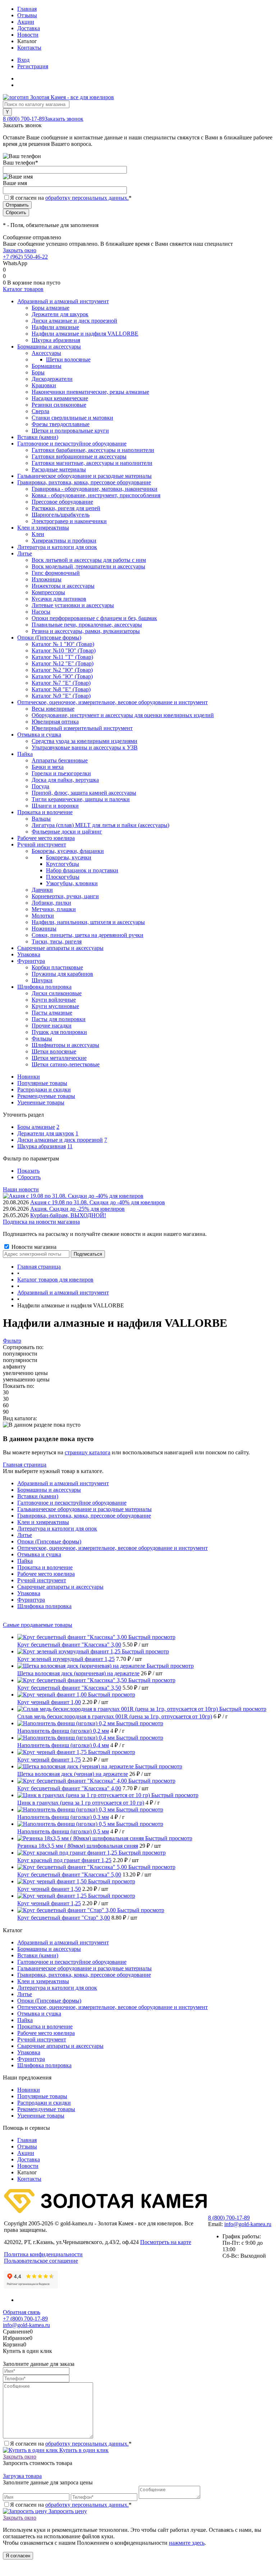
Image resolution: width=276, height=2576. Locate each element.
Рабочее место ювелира (46, 1574)
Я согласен (18, 2556)
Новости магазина (33, 1247)
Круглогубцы (63, 864)
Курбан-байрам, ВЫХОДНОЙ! (68, 1215)
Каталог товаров (23, 289)
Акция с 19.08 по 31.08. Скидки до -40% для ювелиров (98, 1202)
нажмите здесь (187, 2543)
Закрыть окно (20, 250)
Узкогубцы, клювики (72, 883)
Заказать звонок (64, 119)
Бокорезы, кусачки (69, 857)
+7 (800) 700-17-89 (25, 2319)
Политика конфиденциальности (43, 2254)
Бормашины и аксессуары (49, 1490)
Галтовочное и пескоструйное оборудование (72, 1503)
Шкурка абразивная (42, 1146)
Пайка (25, 1561)
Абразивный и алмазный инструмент (63, 1483)
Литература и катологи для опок (57, 1529)
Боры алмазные (36, 1127)
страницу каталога (88, 1452)
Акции (26, 22)
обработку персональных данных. (87, 198)
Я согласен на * (71, 2444)
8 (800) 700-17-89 (24, 119)
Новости (28, 35)
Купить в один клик (83, 2450)
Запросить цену (67, 2511)
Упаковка (29, 1593)
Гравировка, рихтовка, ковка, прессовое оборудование (84, 1516)
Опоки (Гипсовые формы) (49, 1541)
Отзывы (27, 15)
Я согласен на (71, 198)
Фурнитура (31, 1600)
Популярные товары (42, 1083)
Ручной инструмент (42, 1580)
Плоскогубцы (63, 877)
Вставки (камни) (38, 1496)
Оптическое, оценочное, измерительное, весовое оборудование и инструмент (112, 1548)
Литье (25, 1535)
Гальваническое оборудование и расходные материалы (84, 1509)
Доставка (29, 28)
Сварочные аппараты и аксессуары (60, 1587)
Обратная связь (22, 2312)
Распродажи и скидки (44, 1090)
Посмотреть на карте (166, 2242)
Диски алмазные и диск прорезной (60, 1140)
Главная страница (25, 1465)
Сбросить (29, 1177)
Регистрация (33, 66)
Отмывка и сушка (39, 1554)
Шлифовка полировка (44, 1606)
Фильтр (12, 1341)
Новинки (29, 1077)
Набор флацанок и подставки (82, 870)
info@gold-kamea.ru (248, 2224)
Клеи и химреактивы (43, 1522)
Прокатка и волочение (45, 1567)
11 (70, 1146)
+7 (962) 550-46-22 (25, 257)
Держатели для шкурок (46, 1133)
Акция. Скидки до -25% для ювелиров (77, 1209)
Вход (23, 60)
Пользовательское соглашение (41, 2261)
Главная (27, 9)
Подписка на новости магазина (41, 1222)
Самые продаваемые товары (38, 1625)
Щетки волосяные (68, 359)
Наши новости (21, 1189)
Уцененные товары (41, 1102)
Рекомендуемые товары (46, 1096)
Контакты (29, 48)
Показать (28, 1171)
